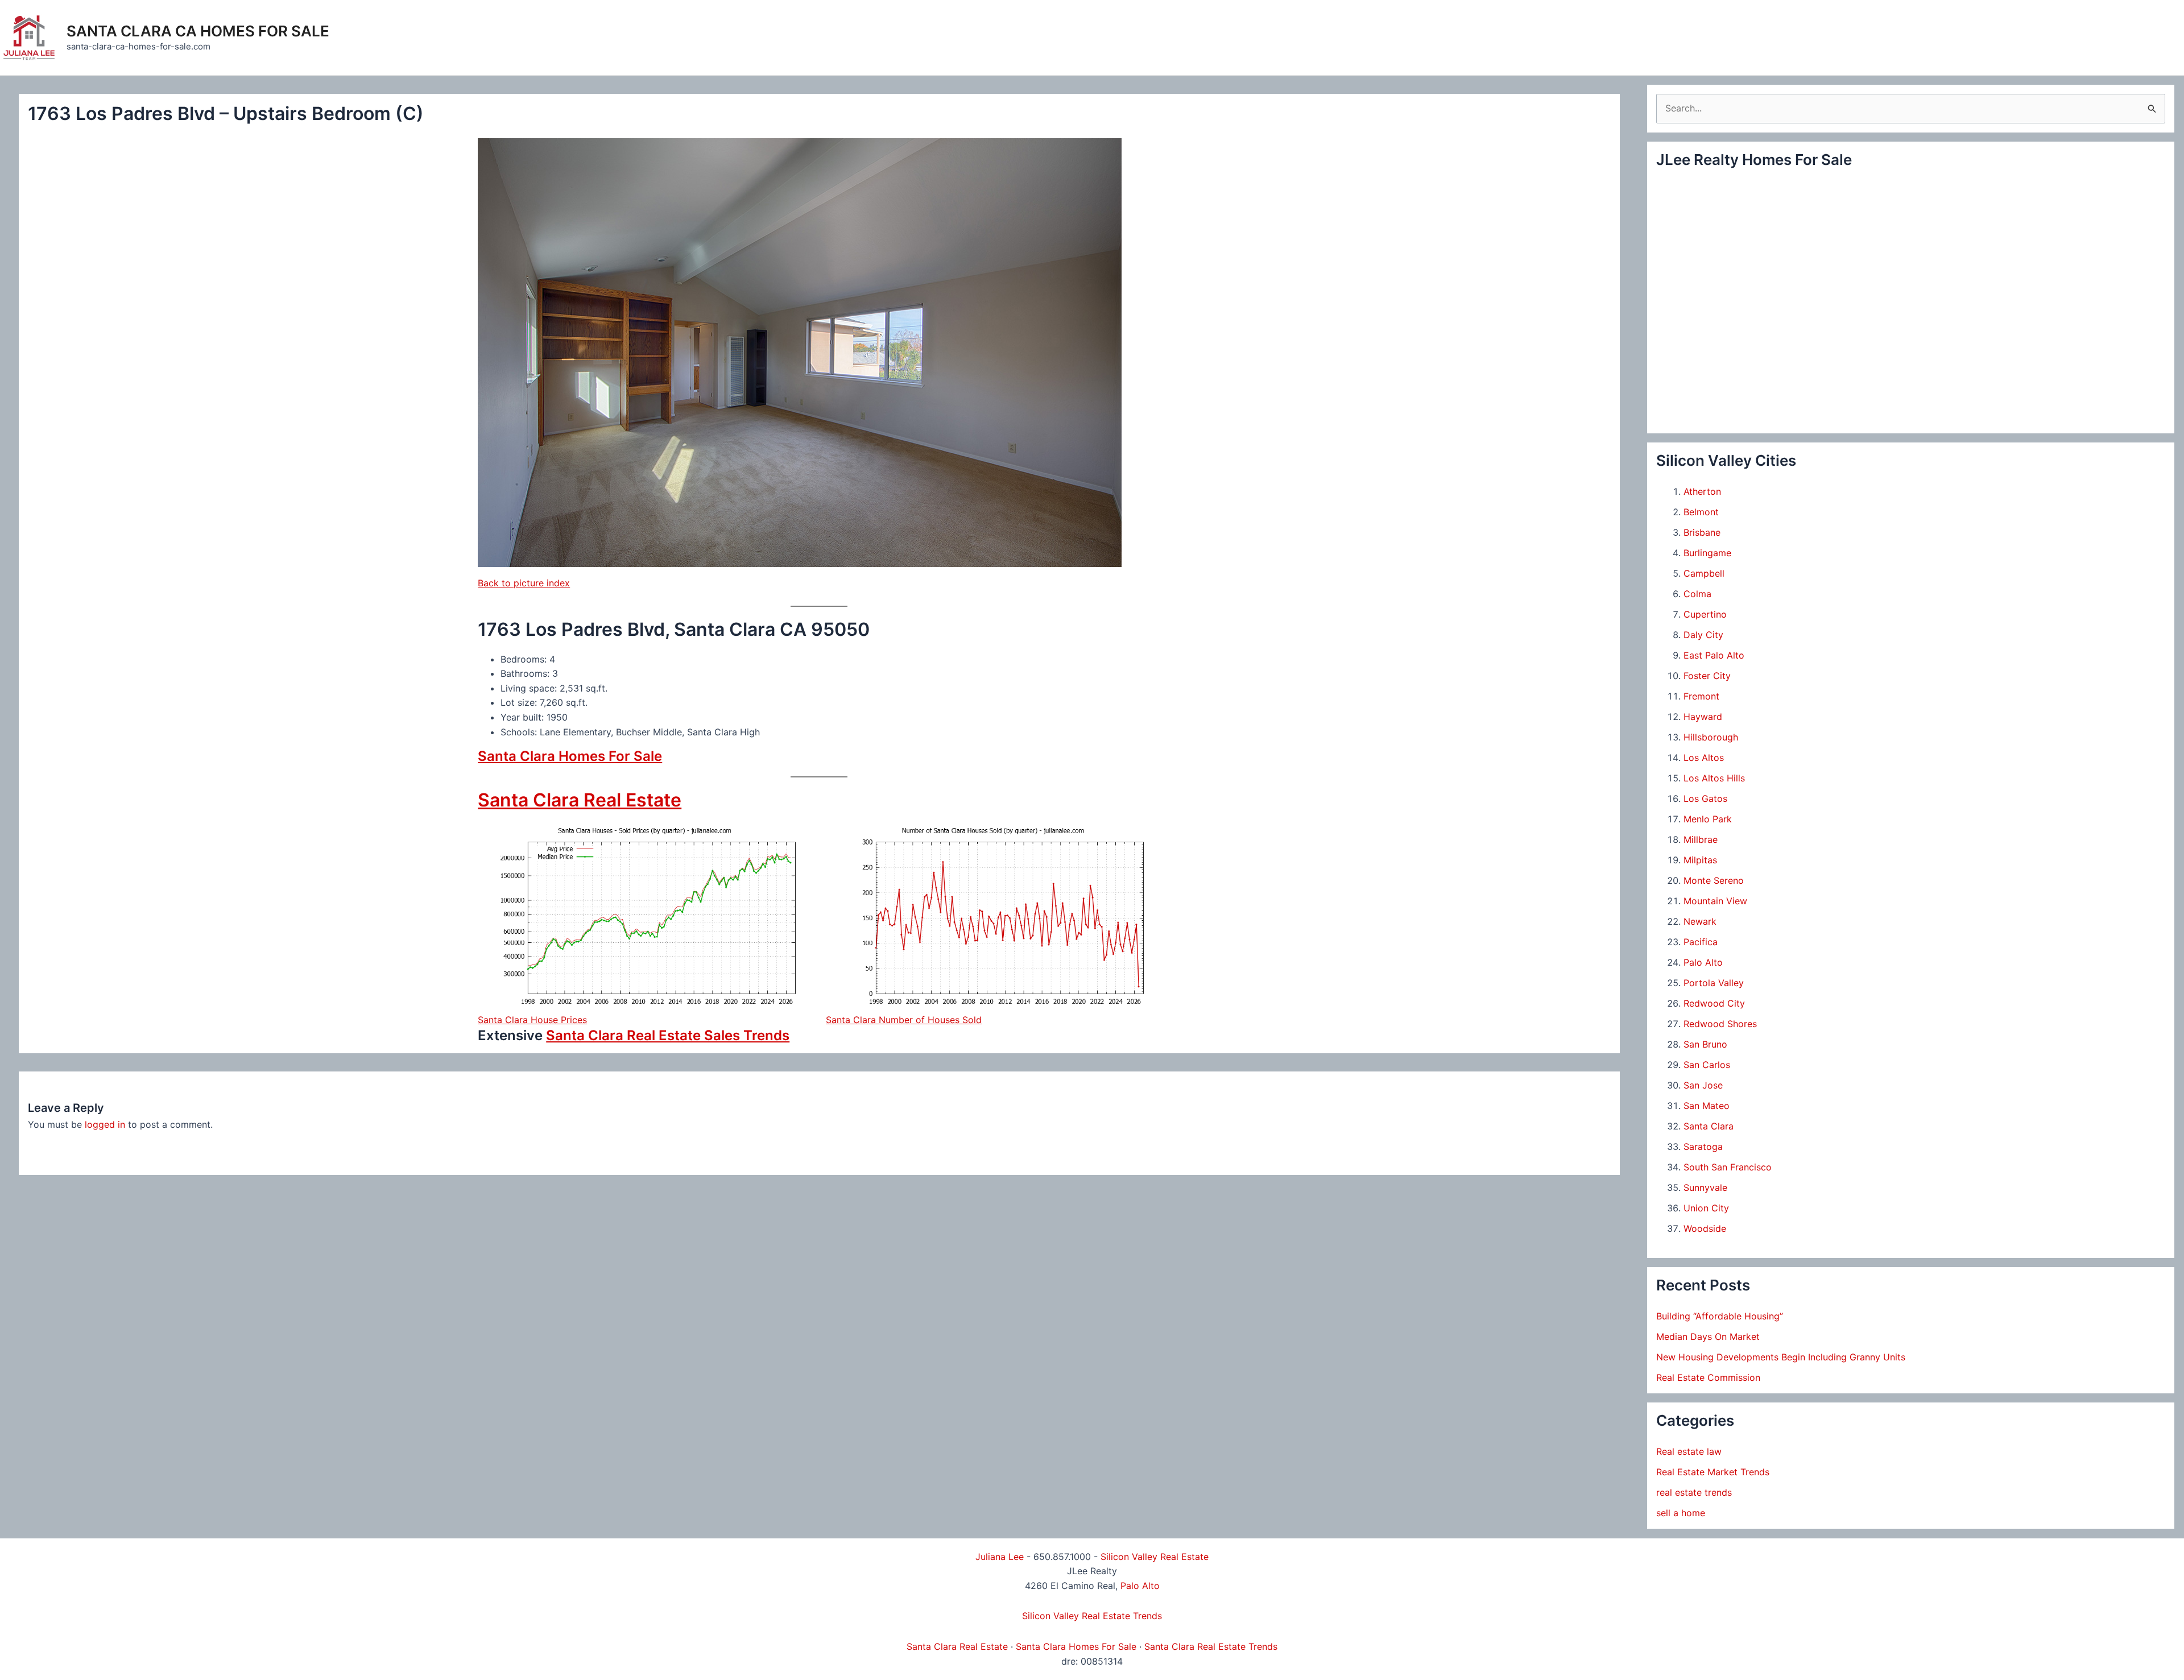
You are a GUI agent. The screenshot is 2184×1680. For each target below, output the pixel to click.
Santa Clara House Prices (532, 1020)
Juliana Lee (1000, 1557)
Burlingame (1707, 553)
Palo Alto (1703, 962)
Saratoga (1703, 1147)
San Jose (1703, 1085)
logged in (105, 1124)
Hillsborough (1711, 737)
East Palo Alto (1714, 655)
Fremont (1701, 696)
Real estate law (1689, 1451)
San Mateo (1707, 1106)
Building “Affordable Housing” (1720, 1316)
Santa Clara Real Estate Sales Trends (668, 1035)
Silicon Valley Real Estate (1155, 1557)
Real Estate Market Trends (1713, 1472)
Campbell (1704, 573)
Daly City (1703, 635)
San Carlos (1707, 1065)
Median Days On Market (1708, 1336)
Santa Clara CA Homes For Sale (198, 31)
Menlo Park (1708, 819)
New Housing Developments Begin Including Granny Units (1781, 1357)
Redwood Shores (1720, 1024)
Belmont (1701, 512)
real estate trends (1694, 1492)
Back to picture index (524, 583)
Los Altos (1704, 758)
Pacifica (1701, 942)
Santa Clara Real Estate (580, 800)
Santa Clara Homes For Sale (570, 756)
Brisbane (1702, 532)
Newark (1700, 921)
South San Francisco (1728, 1167)
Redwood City (1714, 1003)
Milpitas (1700, 860)
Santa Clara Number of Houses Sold (904, 1020)
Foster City (1707, 676)
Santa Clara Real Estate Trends (1211, 1646)
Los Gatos (1705, 798)
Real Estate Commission (1708, 1377)
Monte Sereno (1714, 880)
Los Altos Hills (1714, 778)
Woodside (1705, 1228)
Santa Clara (1709, 1126)
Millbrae (1701, 839)
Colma (1697, 594)
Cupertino (1705, 614)
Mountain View (1715, 901)
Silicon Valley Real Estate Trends (1092, 1616)
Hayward (1703, 717)
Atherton (1702, 491)
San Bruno (1705, 1044)
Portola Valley (1714, 983)
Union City (1706, 1208)
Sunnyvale (1705, 1187)
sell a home (1681, 1513)
